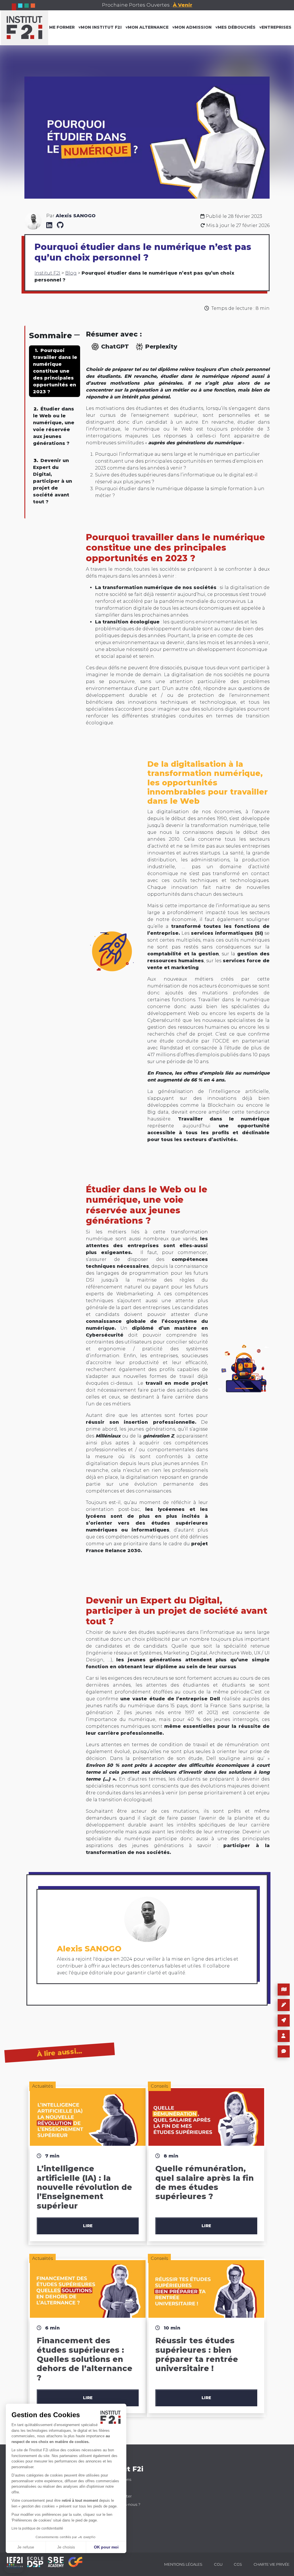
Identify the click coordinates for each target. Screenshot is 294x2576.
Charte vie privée (271, 2564)
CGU (218, 2564)
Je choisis (66, 2547)
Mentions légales (183, 2564)
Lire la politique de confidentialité (37, 2528)
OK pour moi (106, 2547)
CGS (238, 2564)
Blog (71, 273)
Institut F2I (47, 273)
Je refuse (26, 2547)
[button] (14, 2568)
